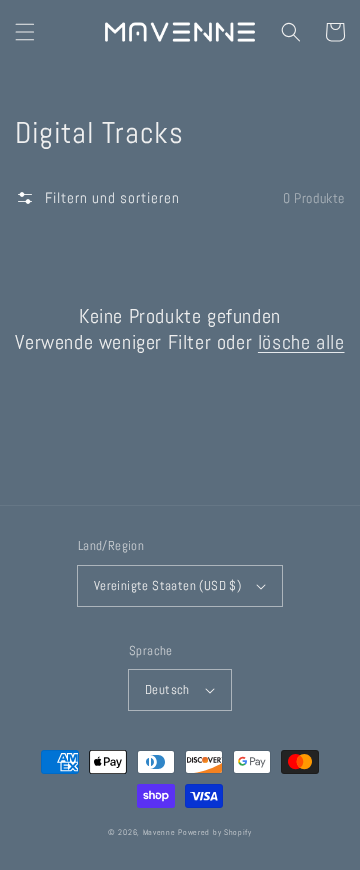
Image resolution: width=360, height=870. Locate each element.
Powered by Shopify (215, 832)
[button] (25, 32)
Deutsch (167, 689)
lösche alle (301, 342)
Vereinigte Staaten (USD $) (167, 585)
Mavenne (159, 832)
